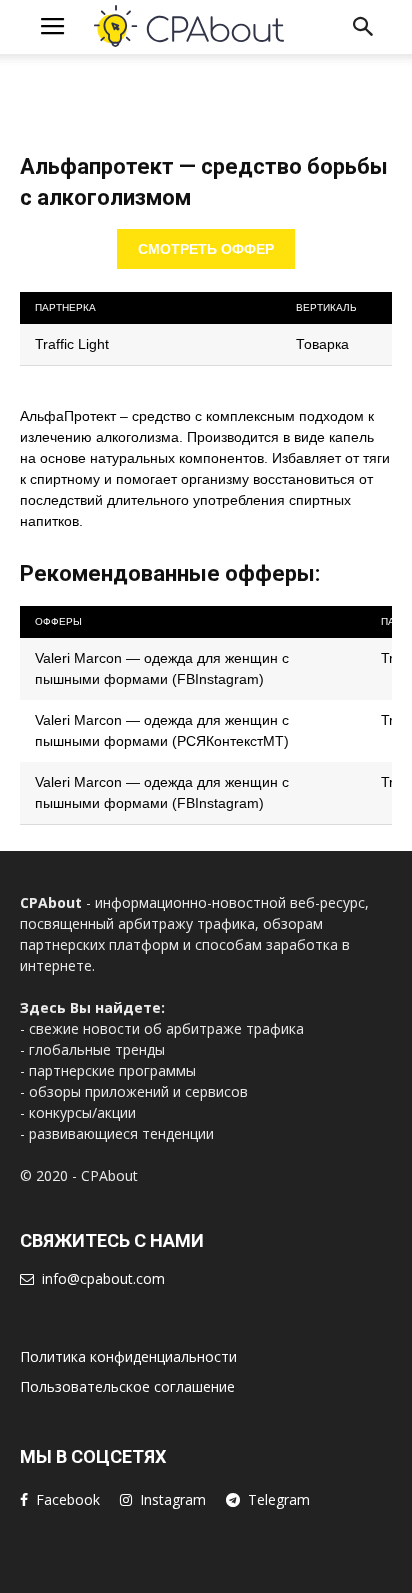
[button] (364, 27)
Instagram (173, 1499)
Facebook (68, 1499)
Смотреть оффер (206, 249)
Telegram (279, 1499)
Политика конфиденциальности (128, 1356)
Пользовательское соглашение (127, 1386)
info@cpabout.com (103, 1278)
